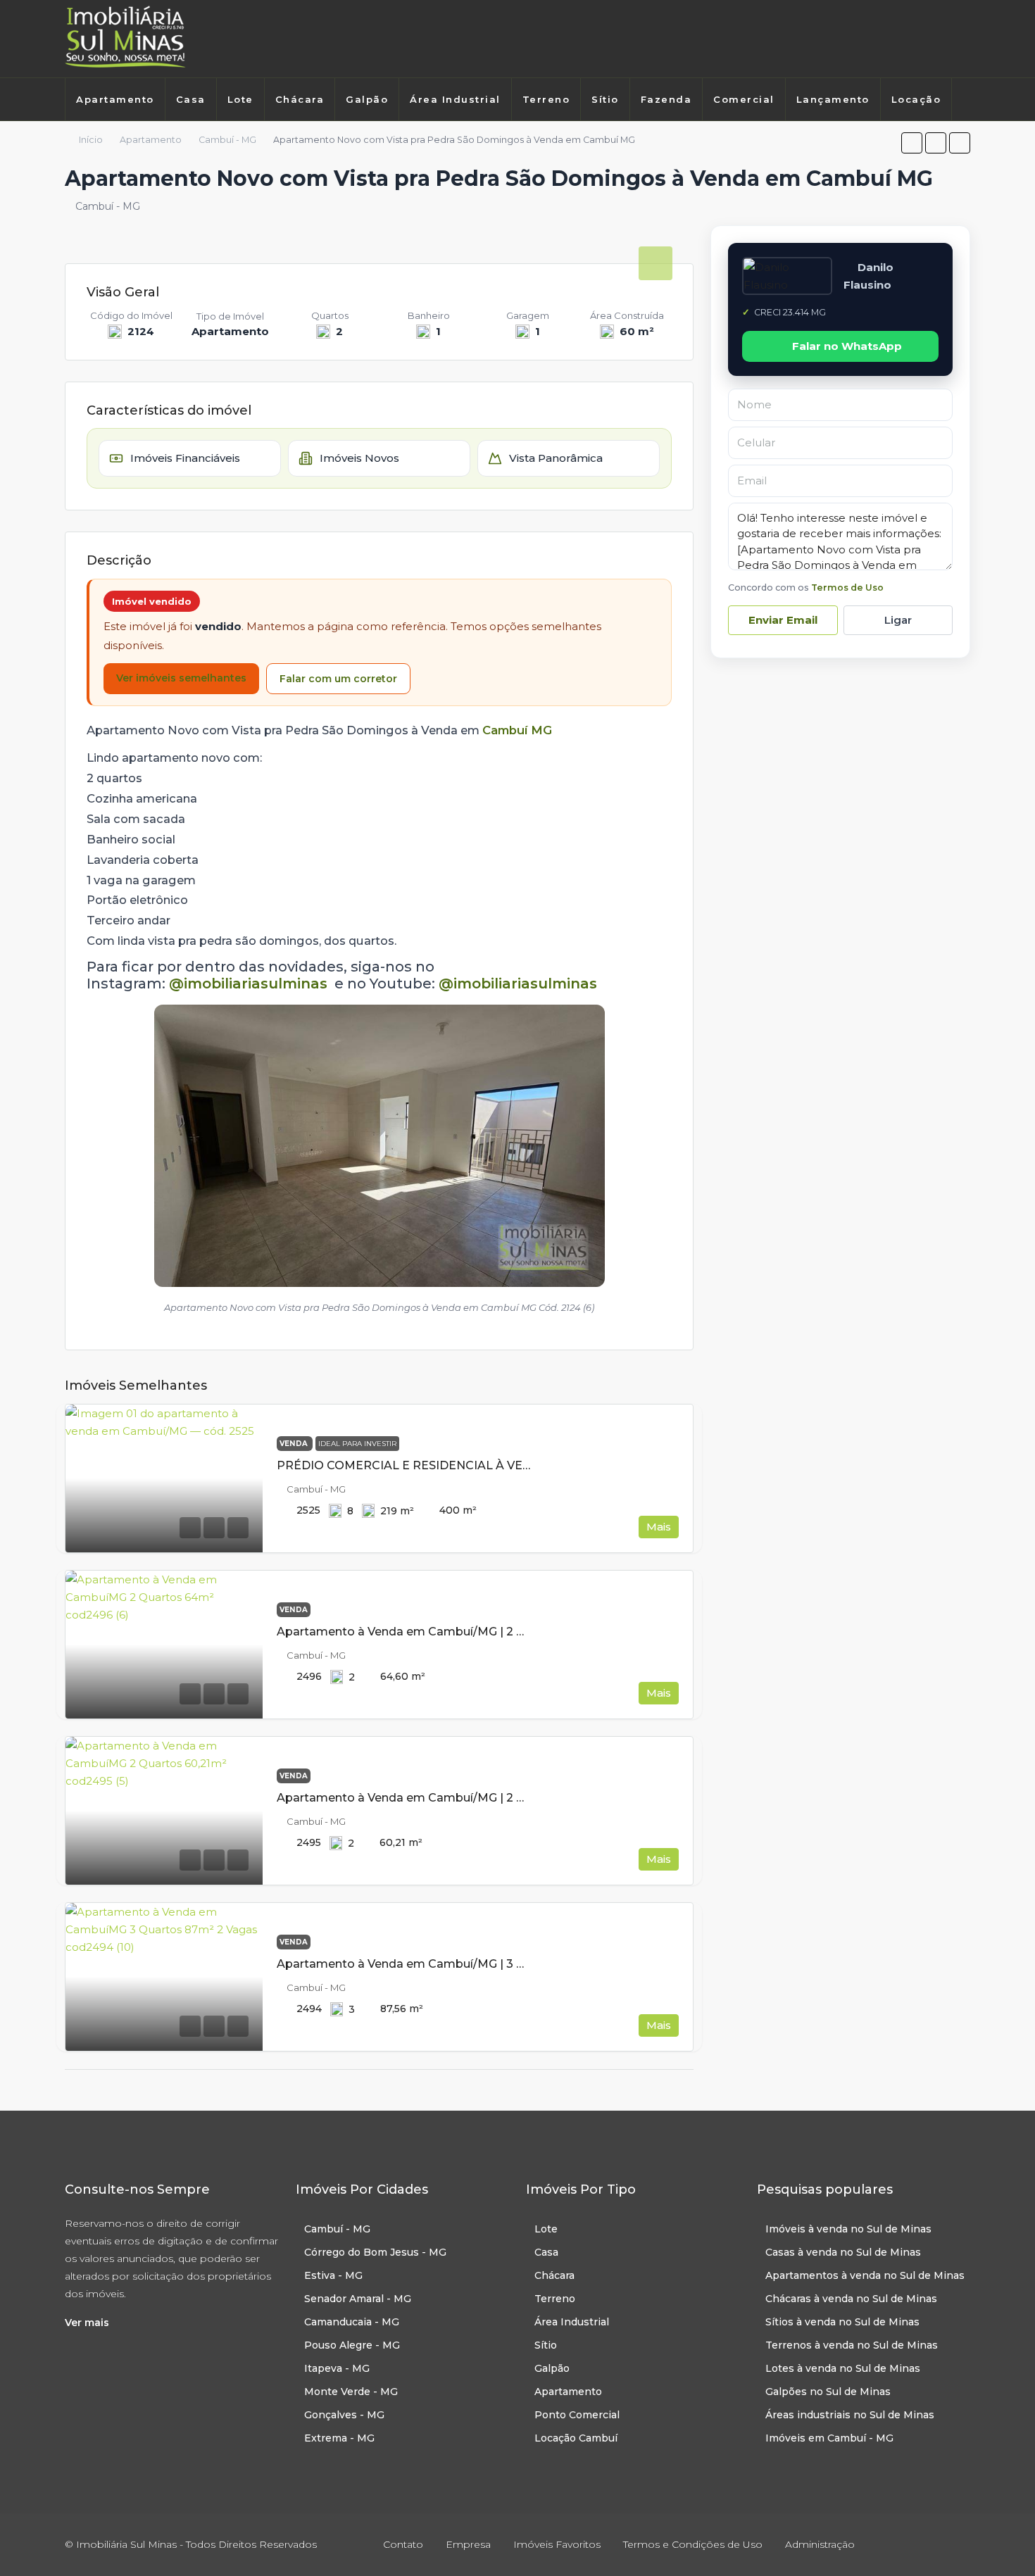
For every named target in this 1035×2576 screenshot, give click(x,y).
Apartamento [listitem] (568, 2392)
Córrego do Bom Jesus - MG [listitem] (375, 2252)
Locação (916, 99)
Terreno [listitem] (555, 2299)
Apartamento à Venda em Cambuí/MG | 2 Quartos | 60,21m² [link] (447, 1798)
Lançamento (833, 99)
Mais (659, 1527)
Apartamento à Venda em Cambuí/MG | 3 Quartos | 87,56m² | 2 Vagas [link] (475, 1964)
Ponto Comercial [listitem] (577, 2415)
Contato (403, 2544)
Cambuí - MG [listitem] (337, 2229)
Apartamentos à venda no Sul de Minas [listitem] (865, 2275)
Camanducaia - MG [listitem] (352, 2322)
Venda (295, 1444)
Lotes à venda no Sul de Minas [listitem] (843, 2368)
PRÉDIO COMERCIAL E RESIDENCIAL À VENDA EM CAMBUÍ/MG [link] (462, 1465)
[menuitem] (80, 135)
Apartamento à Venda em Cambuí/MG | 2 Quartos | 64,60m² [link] (449, 1632)
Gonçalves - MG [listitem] (344, 2415)
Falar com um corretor (338, 679)
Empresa (468, 2544)
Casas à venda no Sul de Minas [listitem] (843, 2252)
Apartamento (115, 99)
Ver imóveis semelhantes (181, 678)
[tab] (655, 263)
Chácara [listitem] (554, 2275)
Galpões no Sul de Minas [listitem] (828, 2392)
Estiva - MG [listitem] (333, 2275)
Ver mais (87, 2323)
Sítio (605, 99)
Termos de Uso (847, 588)
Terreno (546, 99)
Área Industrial (455, 99)
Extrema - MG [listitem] (339, 2438)
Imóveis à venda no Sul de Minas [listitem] (848, 2229)
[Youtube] (965, 39)
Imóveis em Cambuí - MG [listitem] (829, 2438)
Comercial (744, 99)
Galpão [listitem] (552, 2368)
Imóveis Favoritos (557, 2544)
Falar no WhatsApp (847, 346)
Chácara (300, 99)
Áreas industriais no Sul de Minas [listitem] (850, 2415)
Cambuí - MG (227, 140)
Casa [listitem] (546, 2252)
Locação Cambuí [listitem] (576, 2438)
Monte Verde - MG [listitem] (351, 2392)
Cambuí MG (517, 730)
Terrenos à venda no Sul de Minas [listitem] (852, 2345)
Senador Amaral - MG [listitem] (358, 2299)
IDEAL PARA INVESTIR (357, 1444)
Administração (820, 2544)
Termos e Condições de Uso (693, 2544)
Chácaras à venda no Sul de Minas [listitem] (851, 2299)
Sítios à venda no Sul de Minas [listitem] (842, 2322)
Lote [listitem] (546, 2229)
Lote (240, 99)
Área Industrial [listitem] (572, 2322)
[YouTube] (958, 2544)
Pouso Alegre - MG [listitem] (352, 2345)
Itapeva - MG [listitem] (337, 2368)
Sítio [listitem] (546, 2345)
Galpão (367, 99)
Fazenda (666, 99)
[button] (912, 143)
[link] (164, 1478)
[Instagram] (944, 39)
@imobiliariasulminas (248, 984)
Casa (191, 99)
